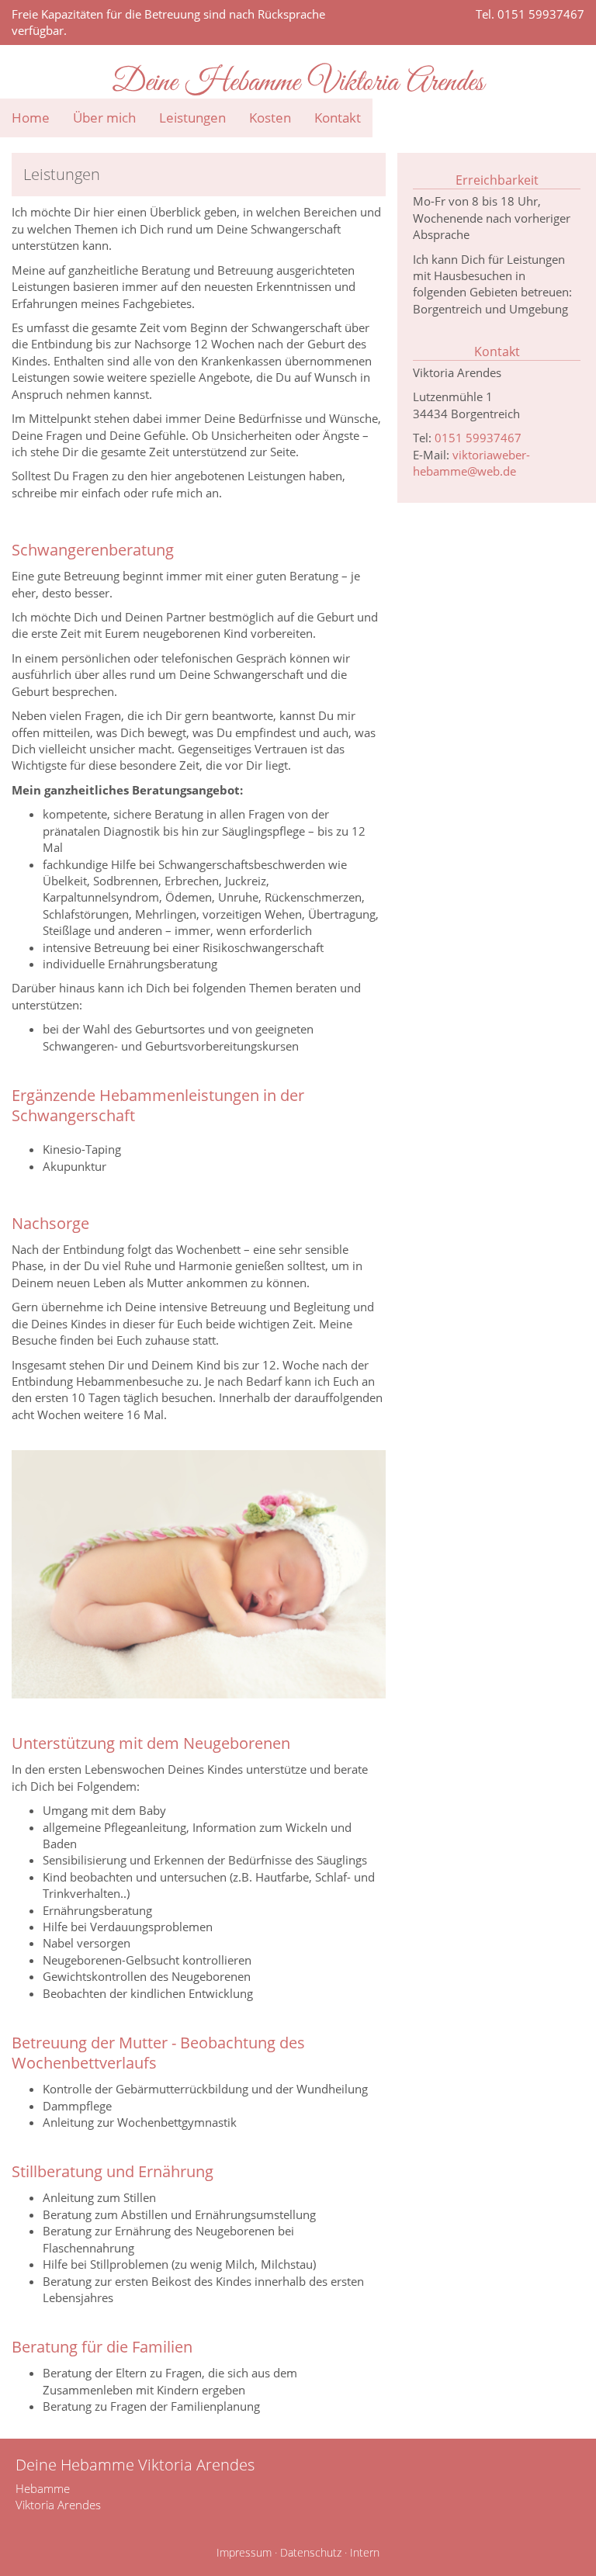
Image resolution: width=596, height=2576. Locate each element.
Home (31, 118)
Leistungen (192, 118)
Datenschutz (311, 2553)
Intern (365, 2553)
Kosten (270, 118)
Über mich (104, 118)
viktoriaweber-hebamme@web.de (471, 463)
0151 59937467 (478, 438)
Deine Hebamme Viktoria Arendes (298, 83)
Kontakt (338, 118)
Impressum (244, 2553)
